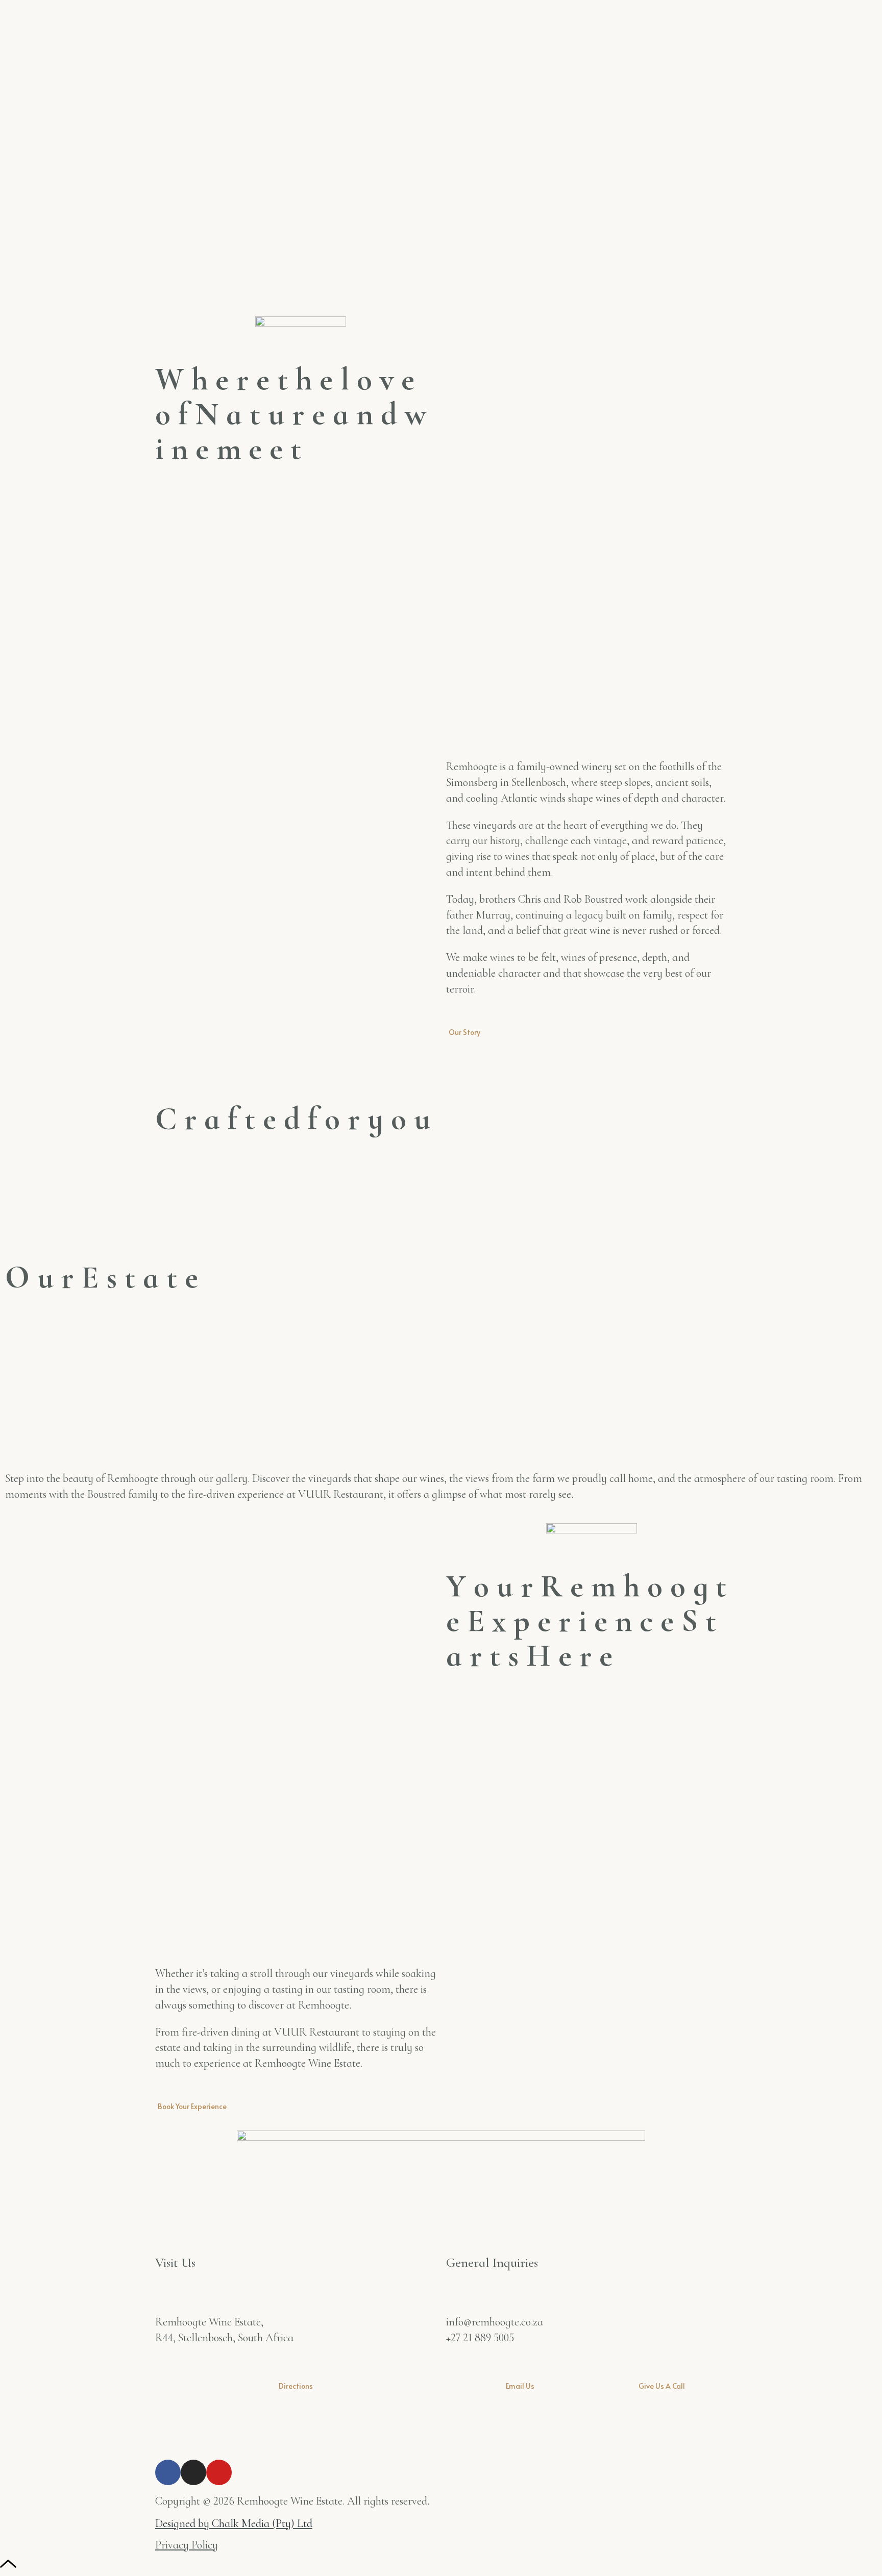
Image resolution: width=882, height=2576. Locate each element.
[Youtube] (219, 2472)
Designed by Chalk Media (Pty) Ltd (234, 2523)
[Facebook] (168, 2472)
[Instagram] (193, 2472)
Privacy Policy (187, 2545)
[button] (441, 1181)
